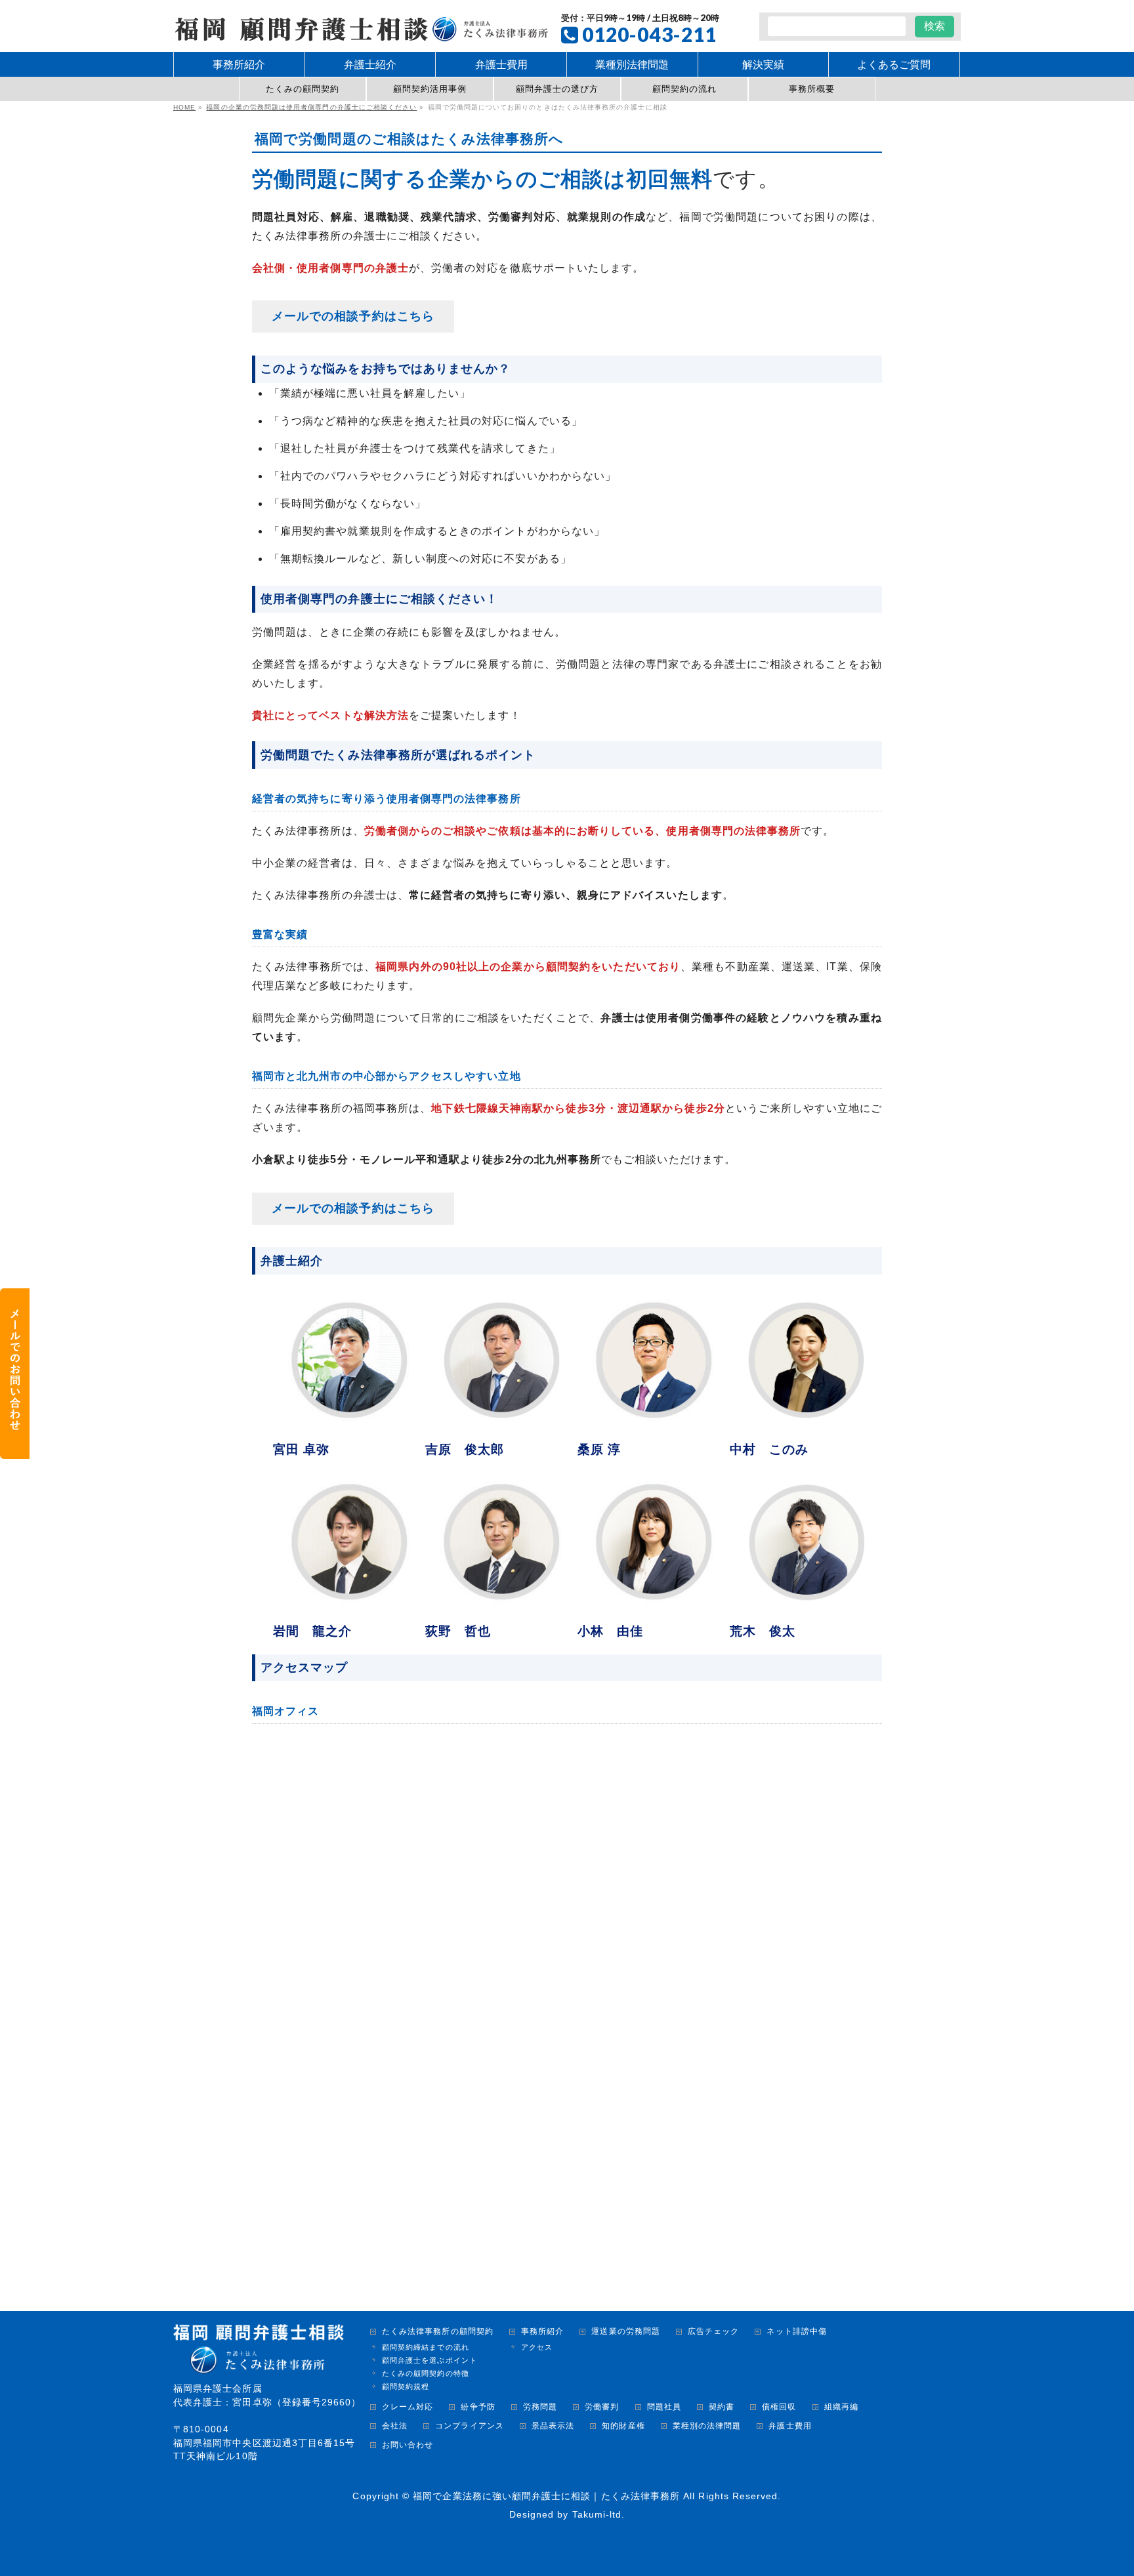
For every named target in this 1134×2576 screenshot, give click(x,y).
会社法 (395, 2426)
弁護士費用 (790, 2426)
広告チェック (713, 2332)
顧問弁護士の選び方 (557, 89)
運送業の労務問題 (626, 2332)
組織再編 (841, 2407)
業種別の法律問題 (707, 2426)
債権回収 (779, 2407)
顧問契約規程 (406, 2386)
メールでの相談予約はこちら (353, 316)
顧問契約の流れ (684, 89)
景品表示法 (553, 2426)
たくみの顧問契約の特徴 (426, 2373)
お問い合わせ (408, 2445)
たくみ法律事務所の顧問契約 (438, 2332)
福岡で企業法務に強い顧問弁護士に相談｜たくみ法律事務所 (546, 2496)
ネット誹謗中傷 (796, 2332)
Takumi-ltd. (599, 2514)
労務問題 (540, 2407)
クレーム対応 (408, 2407)
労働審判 (602, 2407)
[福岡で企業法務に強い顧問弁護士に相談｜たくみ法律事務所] (361, 27)
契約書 (722, 2407)
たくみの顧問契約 (303, 89)
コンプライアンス (470, 2426)
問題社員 (664, 2407)
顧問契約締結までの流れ (426, 2347)
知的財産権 (623, 2426)
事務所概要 (812, 89)
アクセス (537, 2347)
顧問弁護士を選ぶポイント (430, 2360)
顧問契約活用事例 (430, 89)
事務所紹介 (542, 2332)
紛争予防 (478, 2407)
